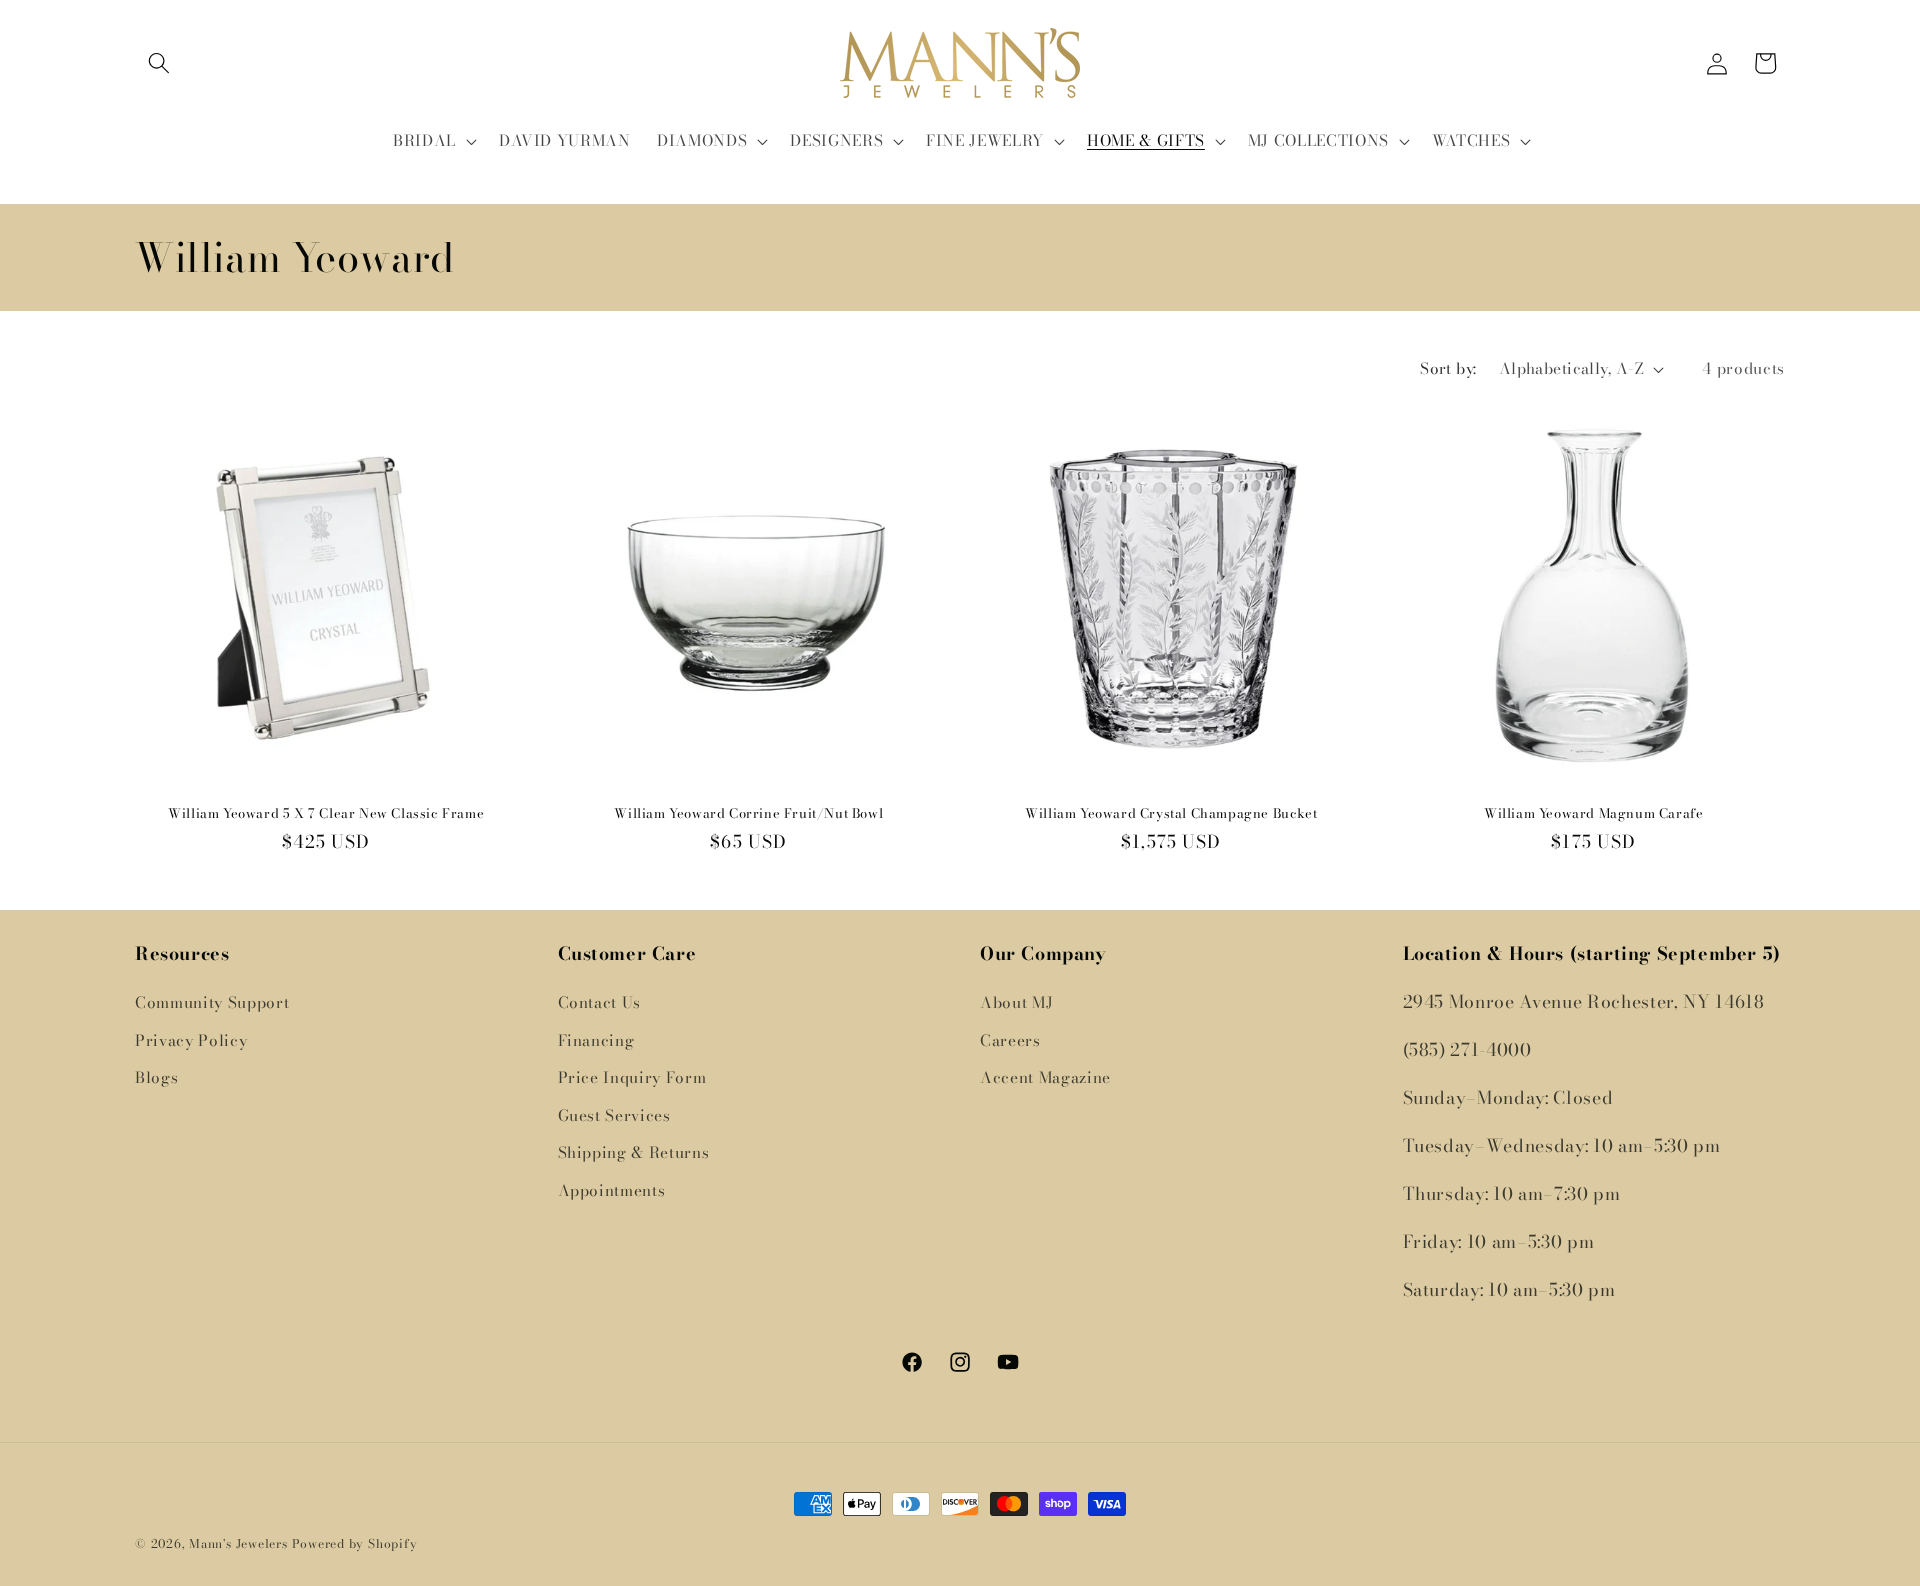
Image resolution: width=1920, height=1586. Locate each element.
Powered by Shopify (355, 1543)
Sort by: (1448, 368)
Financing (596, 1040)
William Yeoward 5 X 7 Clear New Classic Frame (326, 813)
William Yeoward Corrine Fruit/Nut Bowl (748, 813)
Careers (1010, 1040)
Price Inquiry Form (632, 1077)
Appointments (612, 1190)
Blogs (156, 1077)
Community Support (212, 1002)
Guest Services (614, 1115)
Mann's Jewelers (238, 1543)
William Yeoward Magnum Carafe (1593, 813)
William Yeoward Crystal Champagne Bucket (1171, 813)
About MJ (1016, 1002)
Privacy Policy (191, 1040)
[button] (159, 63)
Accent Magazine (1045, 1077)
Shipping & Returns (634, 1152)
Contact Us (600, 1002)
